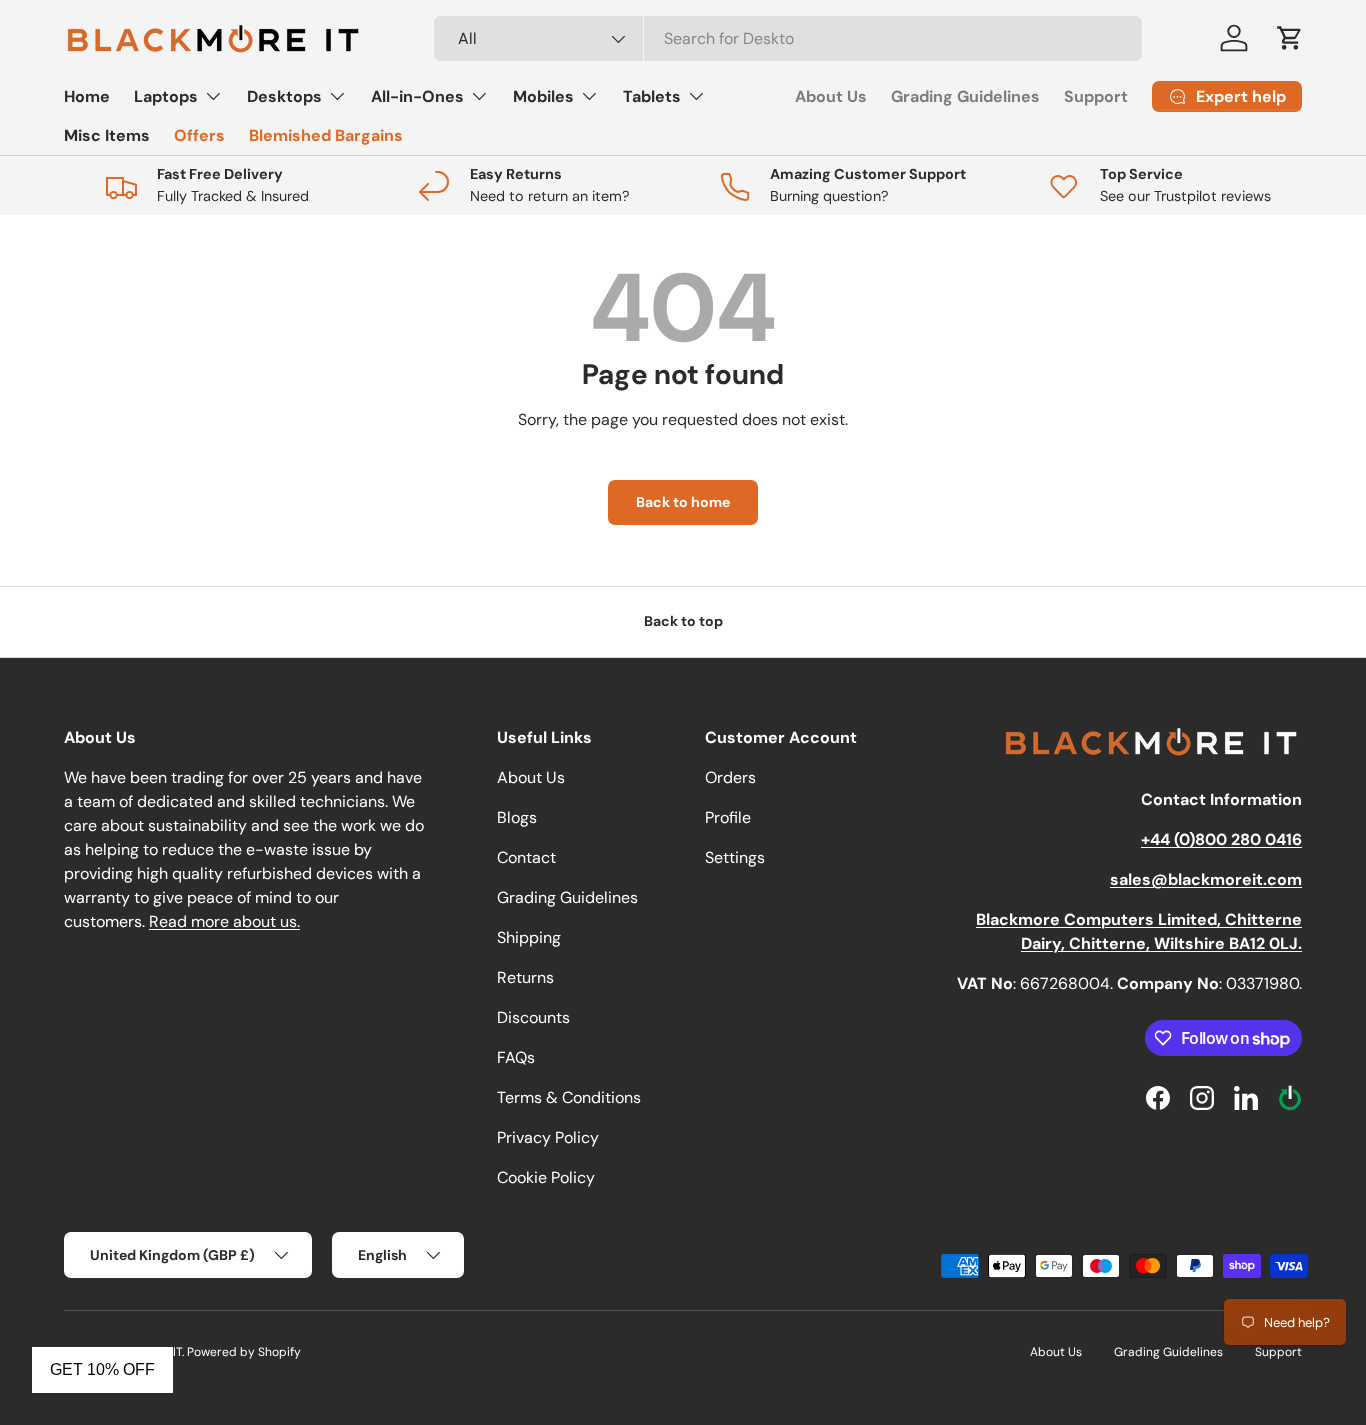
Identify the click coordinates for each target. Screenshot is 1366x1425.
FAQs (516, 1057)
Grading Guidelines (965, 96)
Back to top (683, 621)
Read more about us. (224, 921)
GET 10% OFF (102, 1369)
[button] (1290, 38)
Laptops (166, 96)
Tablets (652, 96)
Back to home (683, 502)
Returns (525, 977)
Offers (199, 135)
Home (87, 96)
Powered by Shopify (244, 1352)
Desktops (284, 96)
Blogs (517, 817)
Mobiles (543, 96)
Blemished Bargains (326, 135)
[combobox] (788, 38)
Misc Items (107, 135)
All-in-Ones (417, 96)
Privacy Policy (548, 1137)
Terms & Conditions (569, 1097)
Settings (735, 857)
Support (1096, 96)
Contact (526, 857)
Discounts (533, 1017)
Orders (730, 777)
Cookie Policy (546, 1177)
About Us (831, 96)
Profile (728, 817)
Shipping (529, 937)
